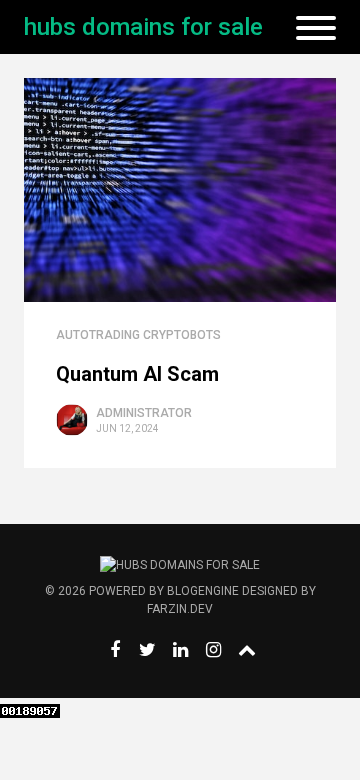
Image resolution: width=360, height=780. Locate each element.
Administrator (144, 413)
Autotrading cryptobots (138, 335)
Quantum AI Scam (137, 374)
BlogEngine (203, 591)
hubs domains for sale (143, 27)
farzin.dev (180, 609)
